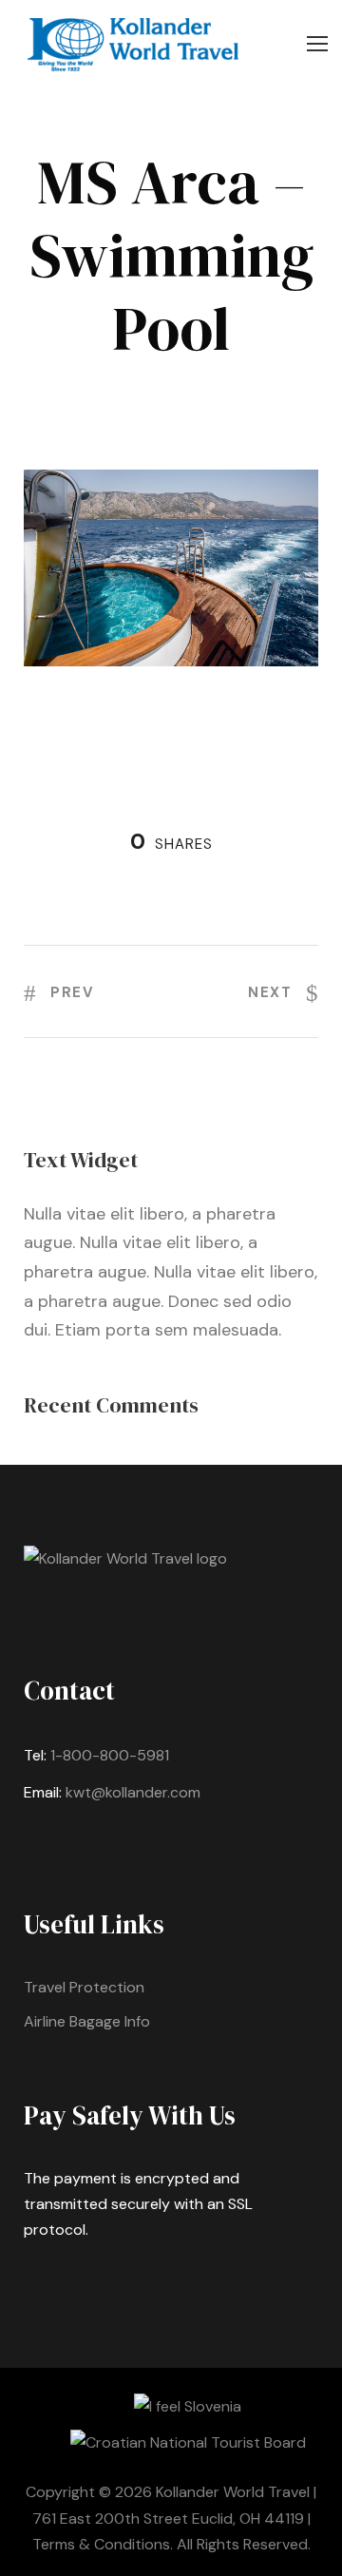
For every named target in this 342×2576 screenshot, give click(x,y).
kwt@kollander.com (133, 1792)
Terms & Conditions (101, 2544)
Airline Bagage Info (87, 2021)
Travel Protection (84, 1987)
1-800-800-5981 (110, 1755)
